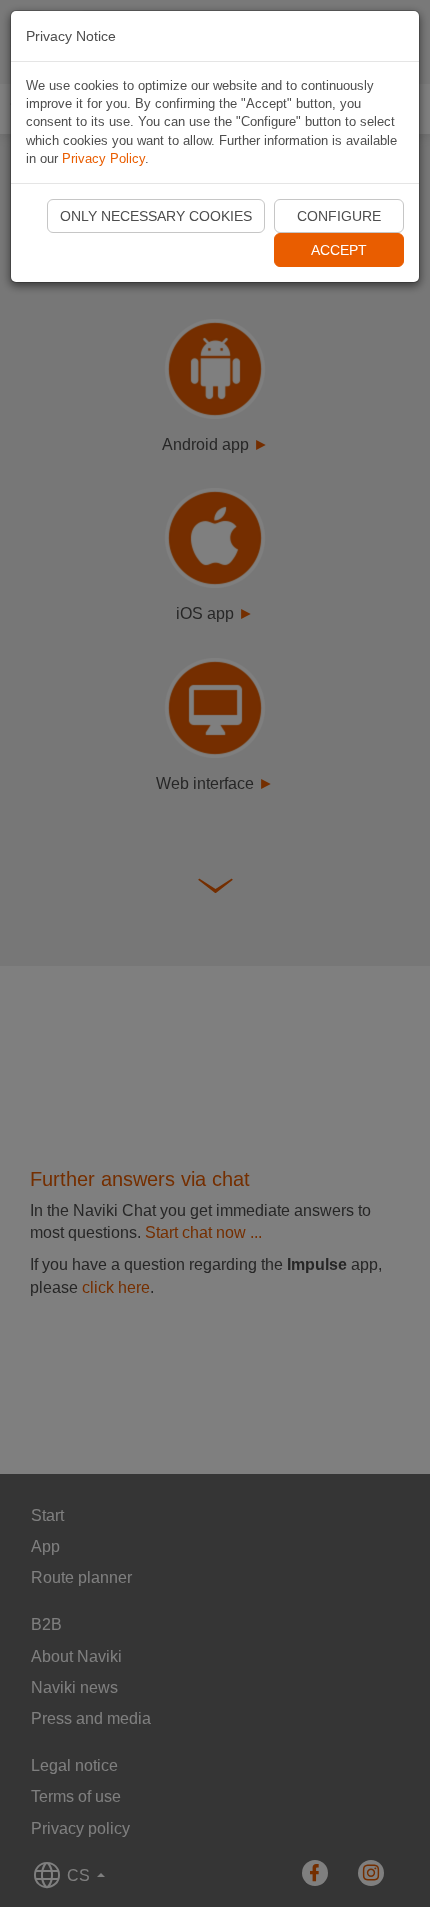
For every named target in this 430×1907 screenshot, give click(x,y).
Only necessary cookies (156, 216)
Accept (339, 250)
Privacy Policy (103, 158)
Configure (339, 216)
